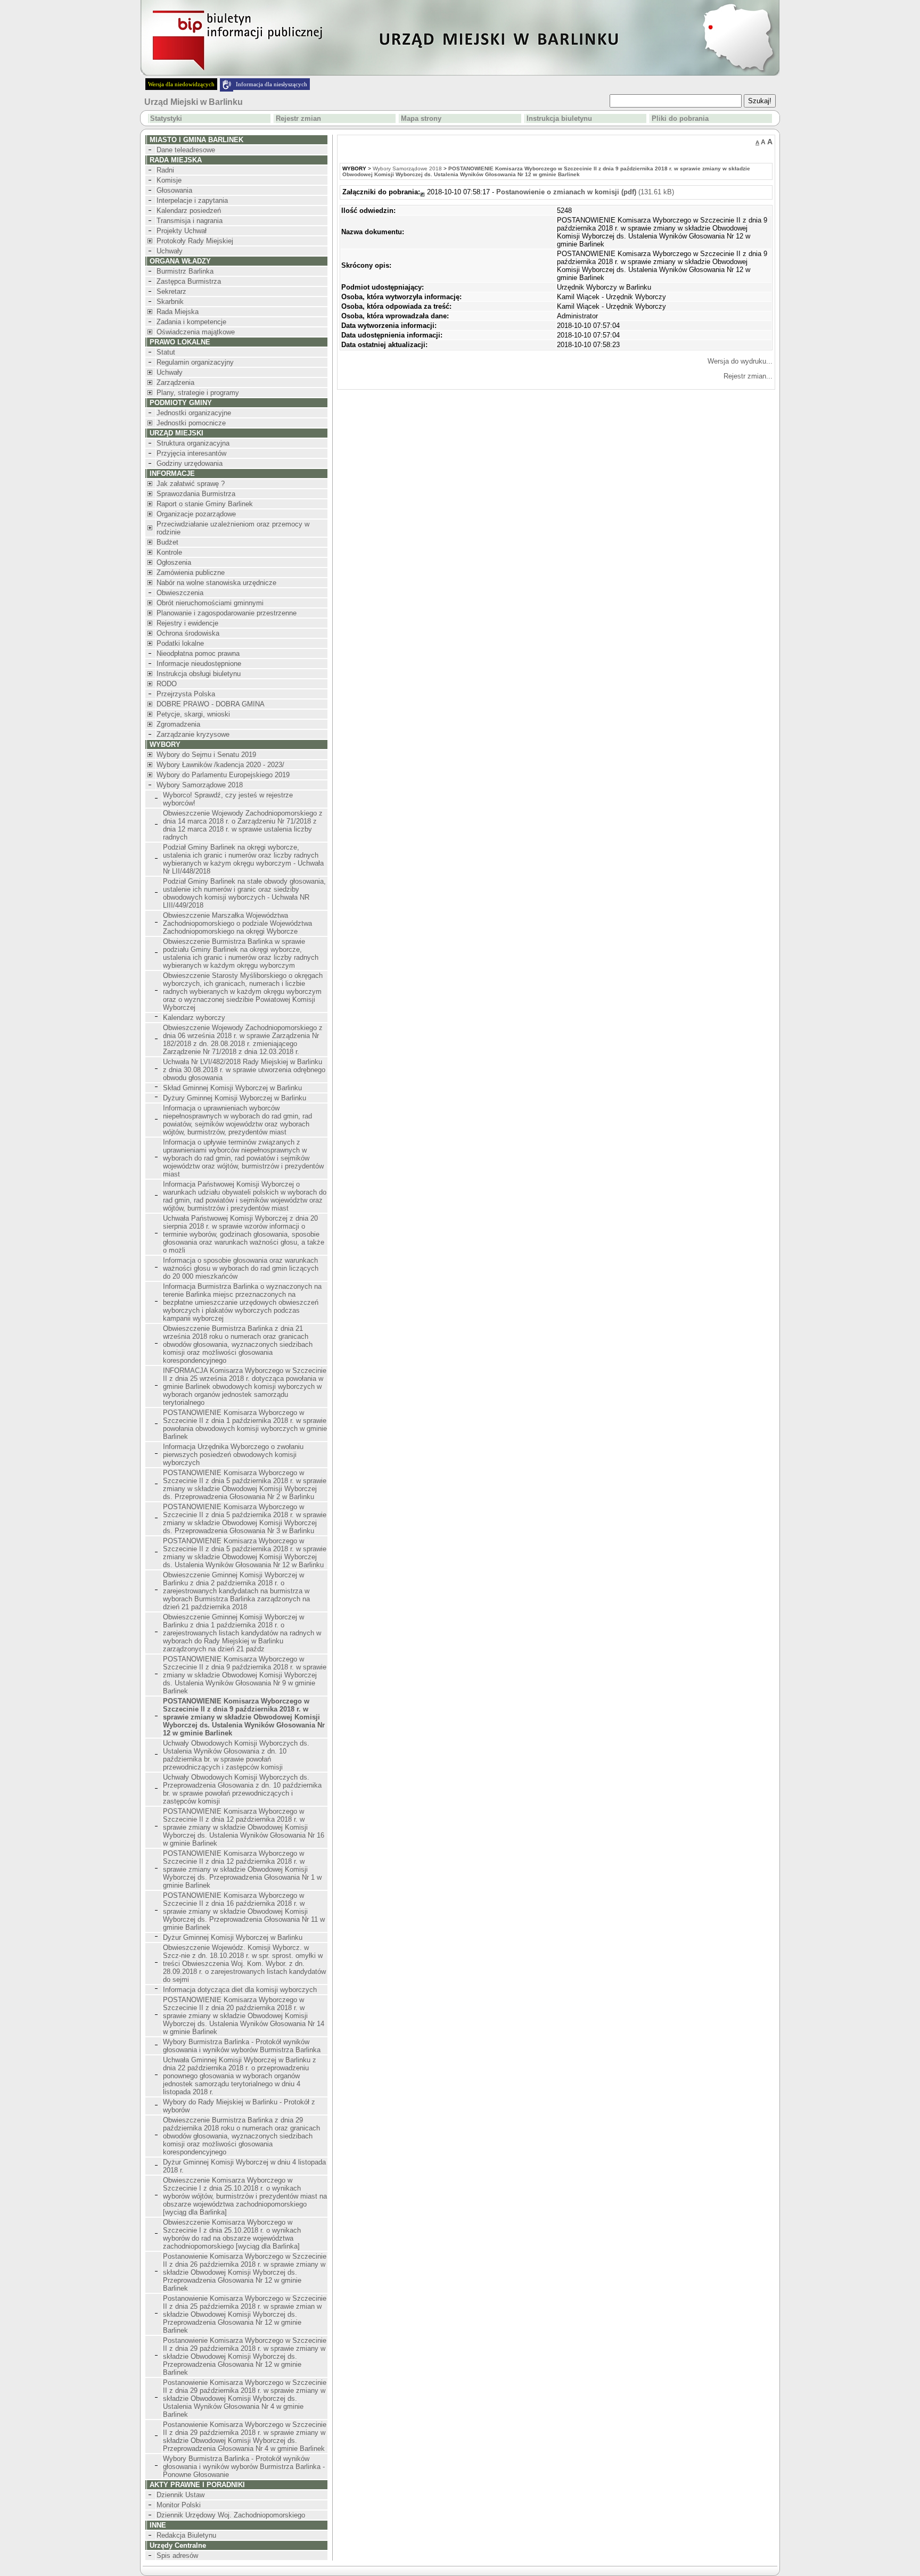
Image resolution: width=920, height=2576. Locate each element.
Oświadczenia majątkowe (196, 332)
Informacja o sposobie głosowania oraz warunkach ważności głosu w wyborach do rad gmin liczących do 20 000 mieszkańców (241, 1268)
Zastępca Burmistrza (189, 281)
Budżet (167, 542)
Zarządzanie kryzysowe (193, 734)
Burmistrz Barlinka (185, 271)
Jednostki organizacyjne (194, 413)
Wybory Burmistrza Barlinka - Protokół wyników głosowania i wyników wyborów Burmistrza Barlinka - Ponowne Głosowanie (244, 2467)
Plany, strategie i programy (198, 393)
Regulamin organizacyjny (195, 362)
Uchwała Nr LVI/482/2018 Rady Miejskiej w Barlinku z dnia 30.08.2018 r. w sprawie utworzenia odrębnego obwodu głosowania (244, 1070)
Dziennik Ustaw (180, 2495)
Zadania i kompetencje (191, 322)
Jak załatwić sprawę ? (191, 484)
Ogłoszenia (174, 562)
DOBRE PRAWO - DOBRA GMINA (211, 704)
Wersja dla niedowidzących (181, 84)
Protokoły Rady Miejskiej (195, 241)
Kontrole (169, 552)
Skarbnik (170, 302)
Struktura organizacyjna (193, 443)
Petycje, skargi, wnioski (193, 714)
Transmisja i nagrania (190, 221)
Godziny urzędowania (190, 463)
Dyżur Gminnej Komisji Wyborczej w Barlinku (233, 1937)
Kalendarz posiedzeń (189, 211)
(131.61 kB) (585, 192)
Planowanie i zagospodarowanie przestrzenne (227, 613)
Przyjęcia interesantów (191, 453)
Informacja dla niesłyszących (272, 84)
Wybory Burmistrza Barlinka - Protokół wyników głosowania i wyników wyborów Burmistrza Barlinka (242, 2046)
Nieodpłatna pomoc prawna (198, 653)
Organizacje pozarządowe (196, 514)
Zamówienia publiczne (191, 573)
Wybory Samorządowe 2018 (200, 785)
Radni (165, 170)
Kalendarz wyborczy (194, 1018)
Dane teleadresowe (186, 150)
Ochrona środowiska (188, 633)
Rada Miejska (178, 312)
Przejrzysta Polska (186, 694)
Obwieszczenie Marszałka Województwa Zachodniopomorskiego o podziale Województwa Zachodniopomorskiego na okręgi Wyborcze (237, 923)
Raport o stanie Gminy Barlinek (205, 504)
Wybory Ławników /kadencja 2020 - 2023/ (220, 765)
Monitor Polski (179, 2505)
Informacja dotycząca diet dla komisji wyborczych (240, 1990)
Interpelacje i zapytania (192, 200)
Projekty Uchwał (182, 231)
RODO (167, 684)
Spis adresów (177, 2556)
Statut (166, 352)
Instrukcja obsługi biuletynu (199, 674)
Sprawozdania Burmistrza (196, 494)
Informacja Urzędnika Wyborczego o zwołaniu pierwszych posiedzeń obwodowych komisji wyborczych (233, 1455)
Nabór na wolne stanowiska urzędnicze (216, 583)
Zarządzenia (175, 382)
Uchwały (170, 251)
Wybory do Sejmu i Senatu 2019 (206, 755)
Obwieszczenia (180, 593)
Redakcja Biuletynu (186, 2535)
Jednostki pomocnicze (191, 423)
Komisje (169, 180)
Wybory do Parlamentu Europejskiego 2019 (223, 775)
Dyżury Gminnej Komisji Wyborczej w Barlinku (235, 1098)
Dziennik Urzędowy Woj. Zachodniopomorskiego (231, 2515)
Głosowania (174, 190)
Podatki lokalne (180, 643)
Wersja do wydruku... (740, 361)
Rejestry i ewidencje (187, 623)
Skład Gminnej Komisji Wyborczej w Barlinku (232, 1088)
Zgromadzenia (178, 724)
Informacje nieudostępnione (199, 664)
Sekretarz (171, 291)
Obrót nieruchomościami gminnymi (210, 603)
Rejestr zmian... (748, 376)
